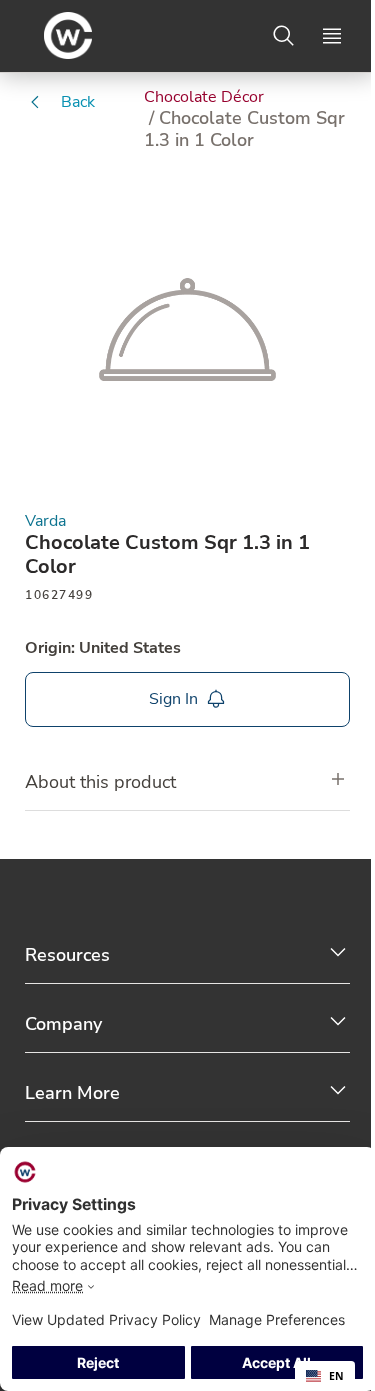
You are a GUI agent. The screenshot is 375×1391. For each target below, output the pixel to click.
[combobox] (325, 1376)
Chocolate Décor (204, 97)
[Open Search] (284, 36)
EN (336, 1376)
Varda (45, 521)
